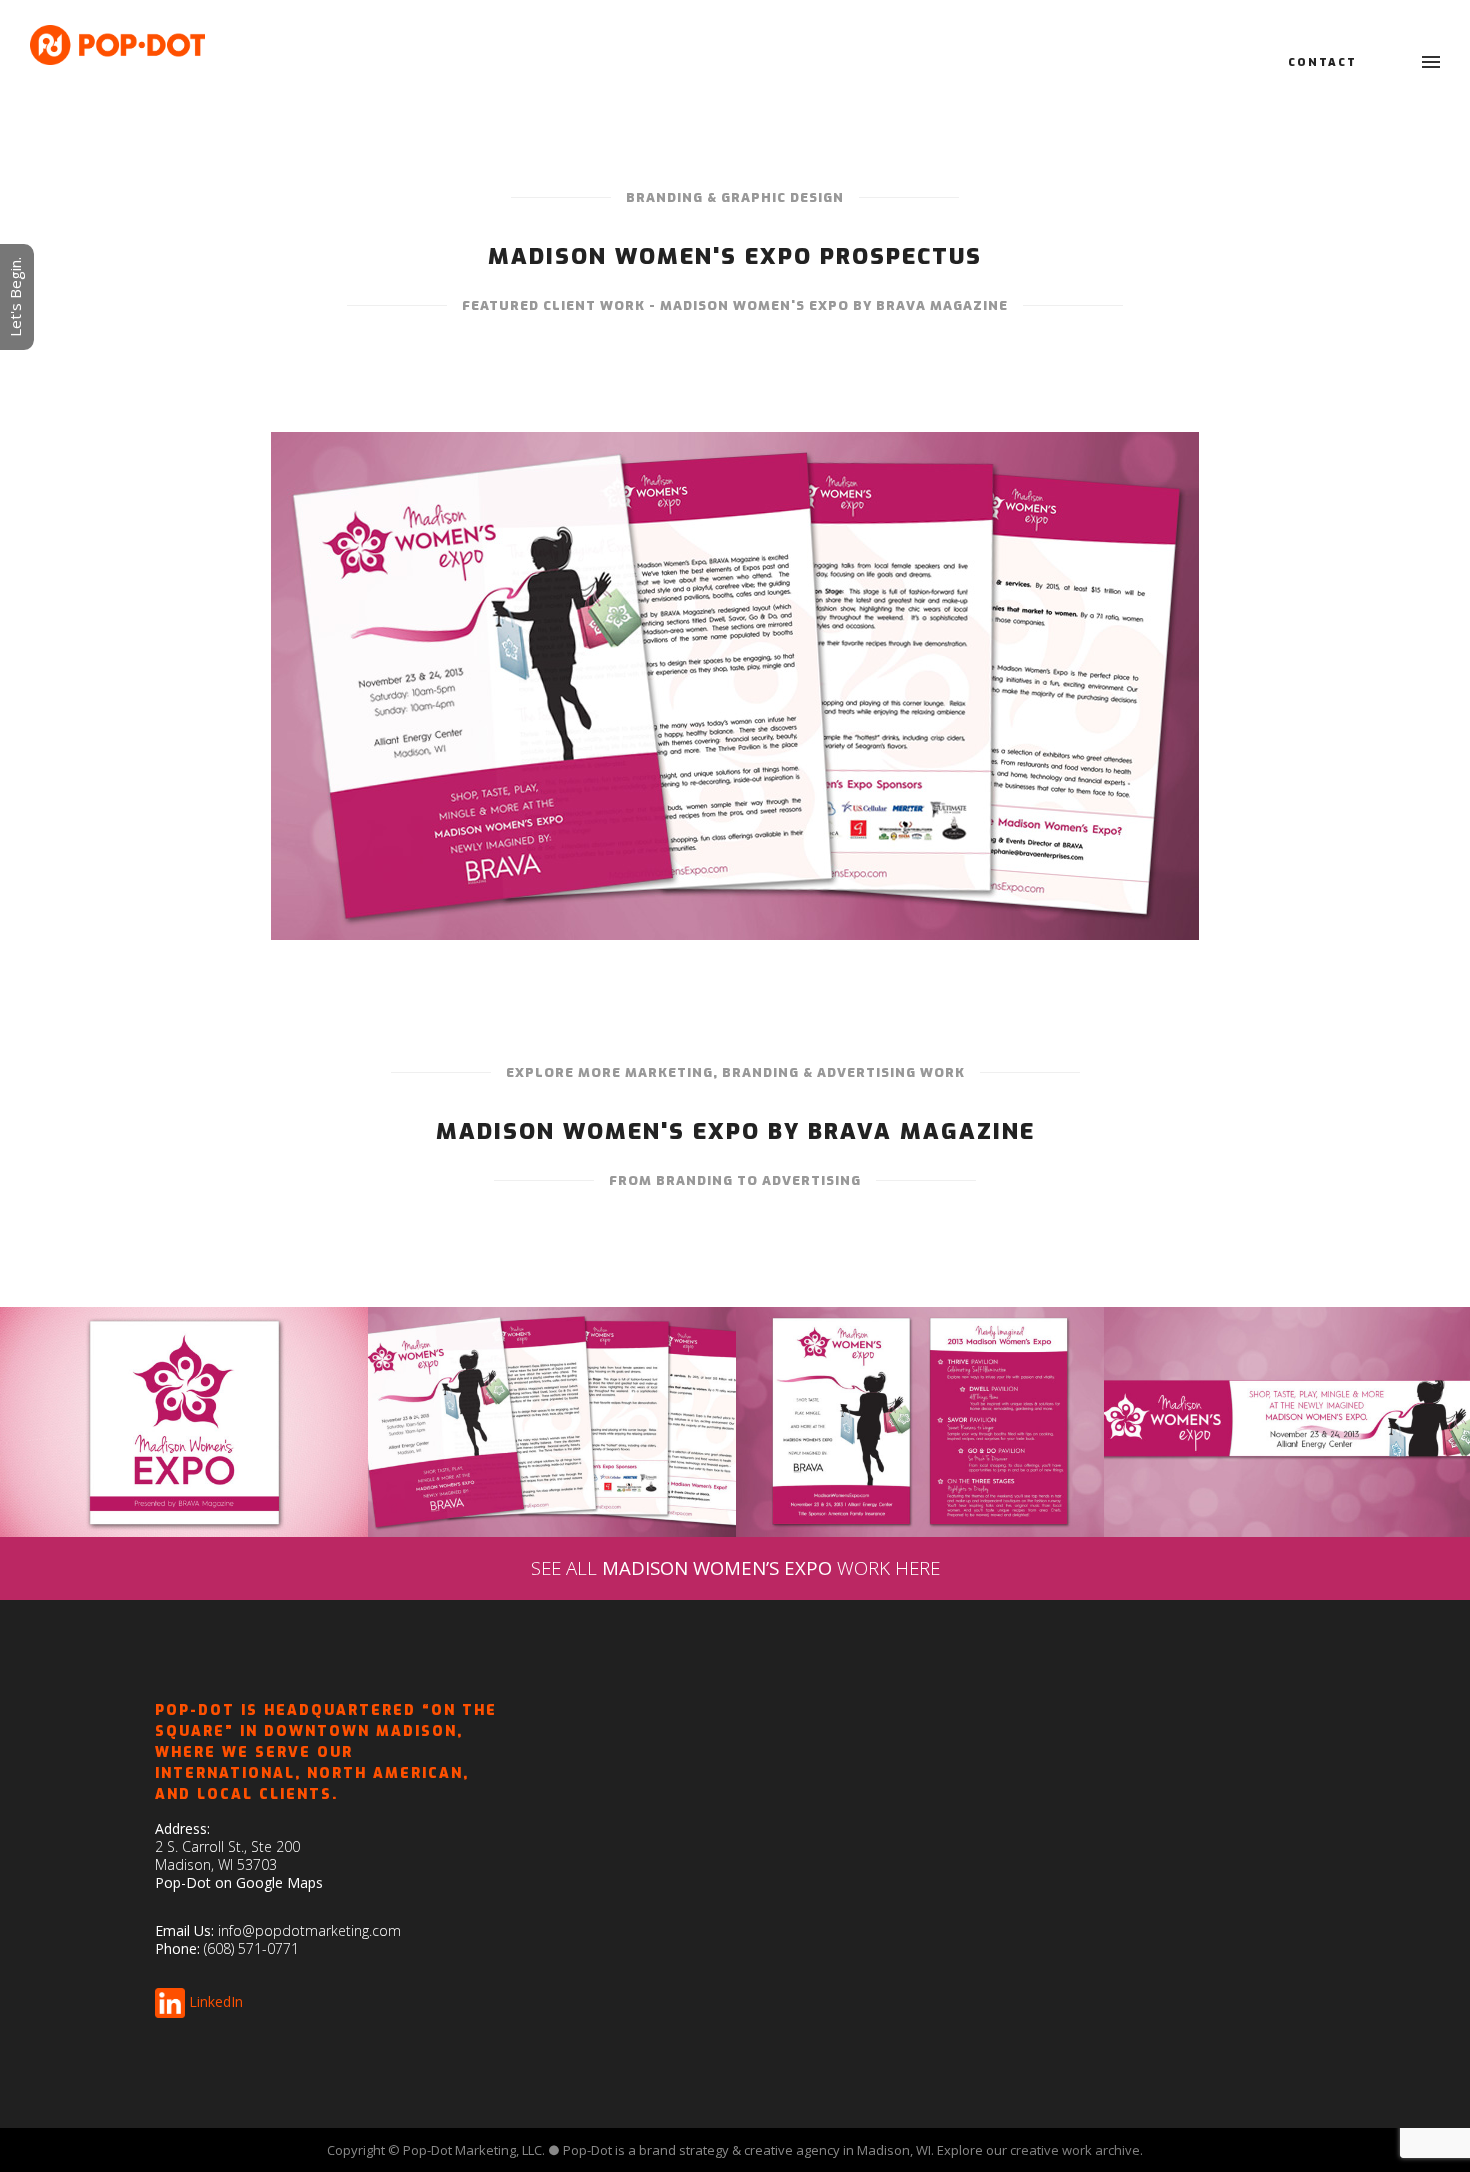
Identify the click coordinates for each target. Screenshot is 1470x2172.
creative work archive (1075, 2150)
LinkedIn (216, 2001)
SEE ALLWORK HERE (735, 1567)
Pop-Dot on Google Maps (239, 1882)
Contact (1322, 62)
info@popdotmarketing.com (309, 1930)
